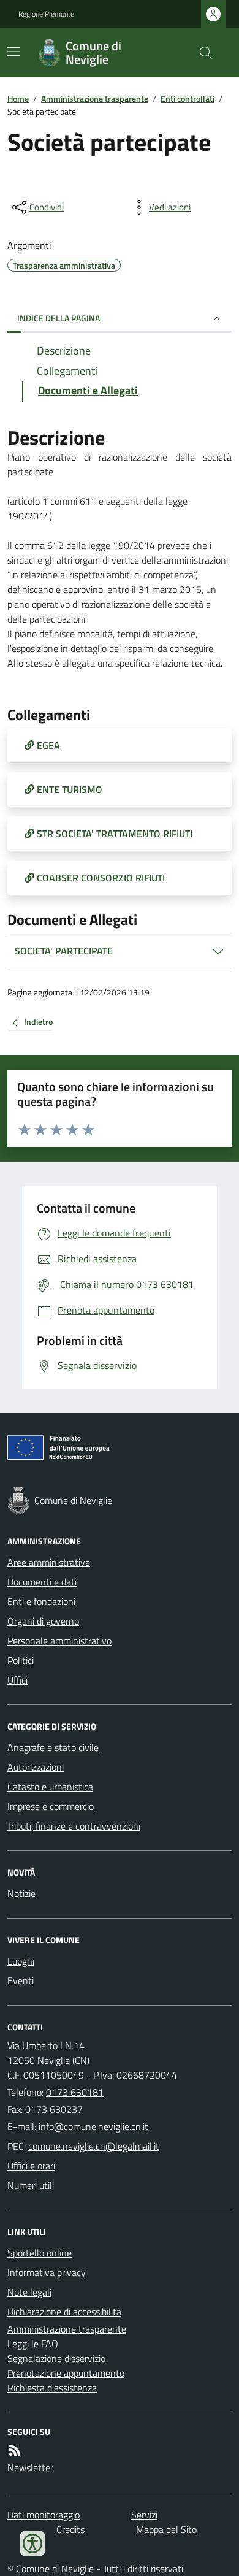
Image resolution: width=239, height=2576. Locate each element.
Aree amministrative (49, 1562)
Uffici (17, 1680)
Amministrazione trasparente (95, 98)
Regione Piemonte (46, 14)
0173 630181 (75, 2092)
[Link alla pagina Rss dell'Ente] (15, 2450)
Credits (70, 2529)
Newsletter (30, 2467)
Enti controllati (188, 98)
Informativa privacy (47, 2272)
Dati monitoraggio (44, 2515)
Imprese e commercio (51, 1806)
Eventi (21, 1980)
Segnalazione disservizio (56, 2358)
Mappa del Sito (166, 2529)
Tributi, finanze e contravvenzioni (74, 1826)
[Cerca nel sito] (201, 53)
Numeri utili (31, 2185)
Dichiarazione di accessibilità (64, 2312)
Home (18, 98)
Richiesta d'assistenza (52, 2388)
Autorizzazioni (36, 1767)
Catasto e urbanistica (50, 1787)
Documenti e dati (42, 1582)
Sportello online (40, 2253)
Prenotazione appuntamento (66, 2373)
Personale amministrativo (59, 1641)
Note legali (29, 2292)
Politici (21, 1660)
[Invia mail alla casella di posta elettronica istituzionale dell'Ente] (93, 2126)
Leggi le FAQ (33, 2344)
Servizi (144, 2515)
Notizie (21, 1893)
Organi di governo (43, 1621)
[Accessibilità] (32, 2543)
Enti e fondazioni (41, 1601)
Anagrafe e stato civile (53, 1747)
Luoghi (21, 1961)
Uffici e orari (31, 2166)
